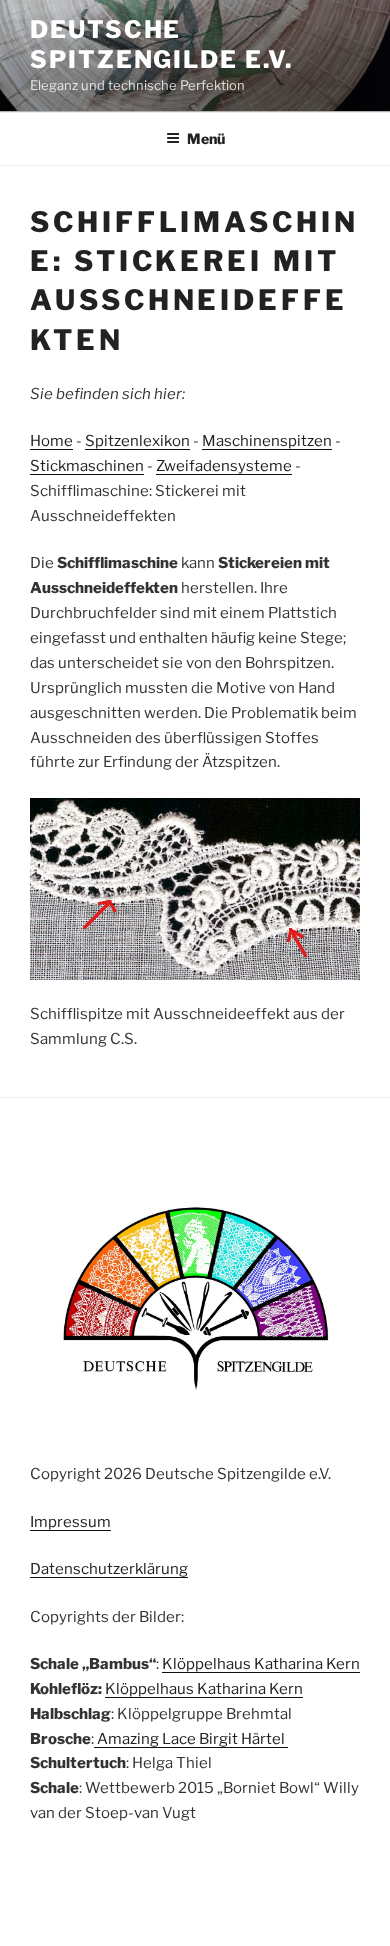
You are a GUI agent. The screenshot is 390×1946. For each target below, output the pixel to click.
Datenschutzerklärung (109, 1569)
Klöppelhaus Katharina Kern (261, 1664)
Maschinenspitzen (267, 441)
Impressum (70, 1522)
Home (51, 441)
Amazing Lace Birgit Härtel (191, 1739)
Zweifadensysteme (224, 466)
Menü (206, 138)
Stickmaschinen (87, 466)
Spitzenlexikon (137, 441)
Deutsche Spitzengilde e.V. (161, 44)
